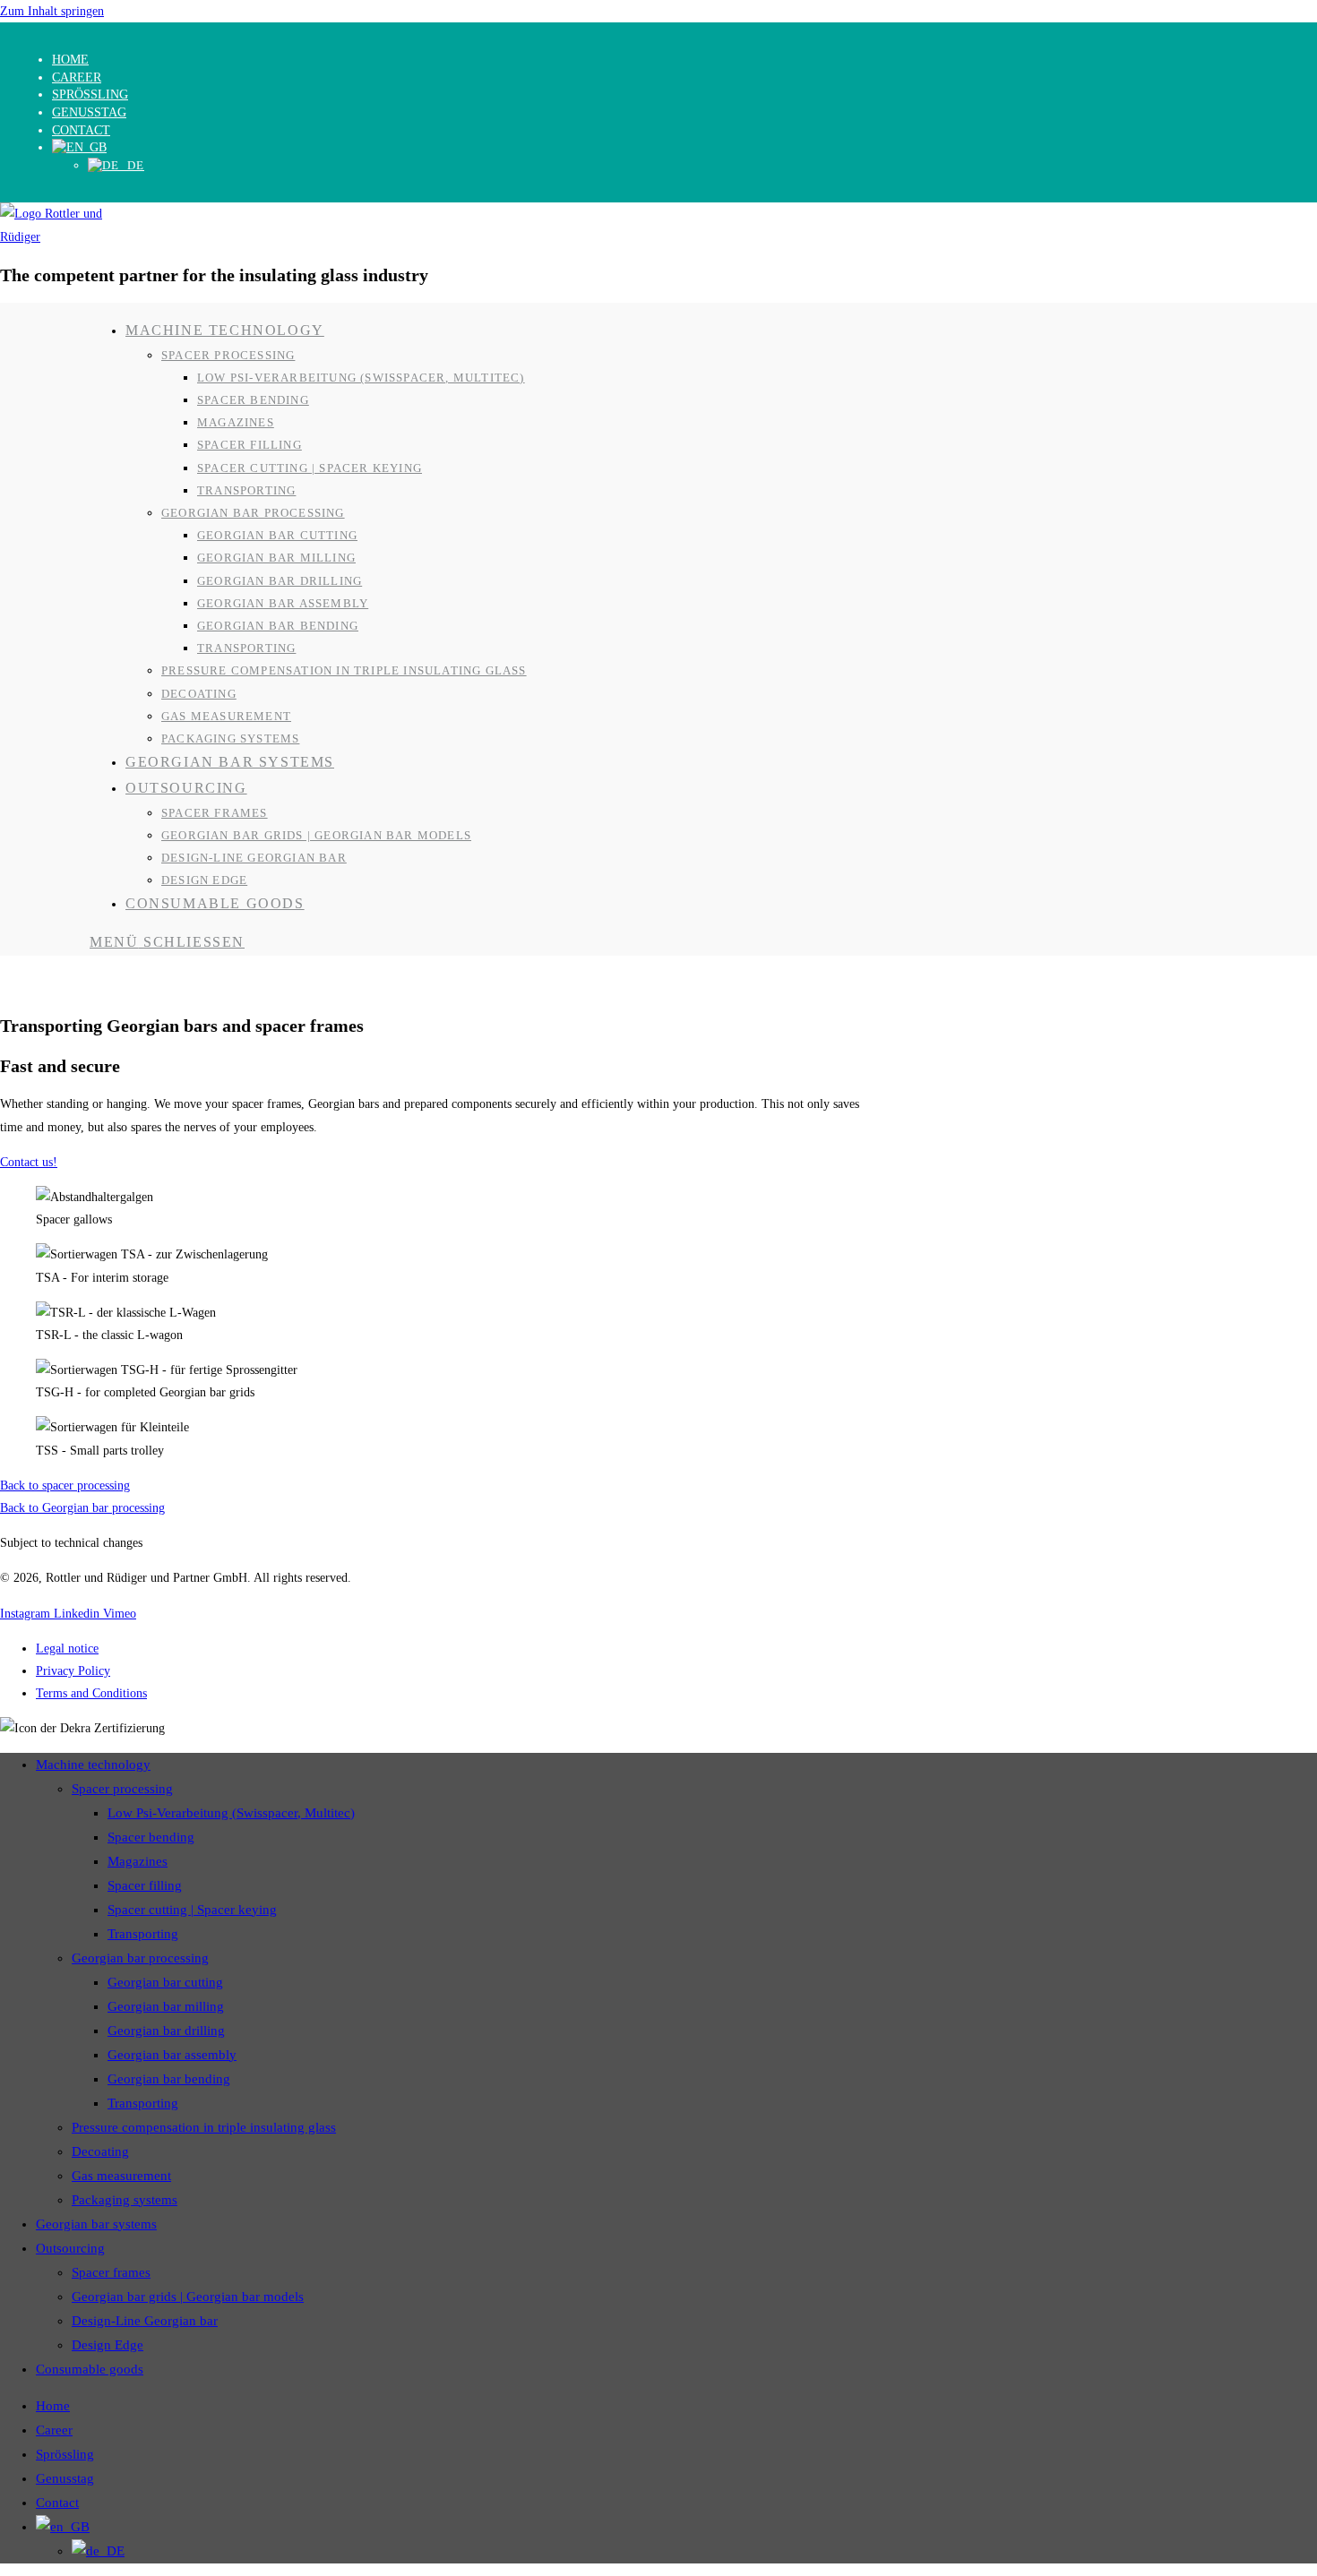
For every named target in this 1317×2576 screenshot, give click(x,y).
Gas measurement (121, 2176)
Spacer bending (151, 1837)
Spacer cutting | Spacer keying (192, 1910)
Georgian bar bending (169, 2079)
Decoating (100, 2151)
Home (70, 60)
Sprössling (90, 94)
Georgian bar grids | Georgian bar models (188, 2297)
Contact (81, 130)
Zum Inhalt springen (52, 11)
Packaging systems (125, 2200)
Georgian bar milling (166, 2006)
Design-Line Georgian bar (145, 2321)
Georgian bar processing (140, 1958)
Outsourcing (70, 2248)
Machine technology (93, 1765)
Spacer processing (122, 1789)
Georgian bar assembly (172, 2055)
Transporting (143, 1934)
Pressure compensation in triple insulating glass (204, 2127)
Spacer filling (145, 1885)
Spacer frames (111, 2272)
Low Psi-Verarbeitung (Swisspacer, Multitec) (231, 1813)
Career (77, 77)
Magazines (138, 1861)
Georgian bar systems (96, 2224)
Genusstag (89, 112)
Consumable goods (90, 2369)
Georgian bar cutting (165, 1982)
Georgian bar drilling (166, 2031)
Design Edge (108, 2345)
